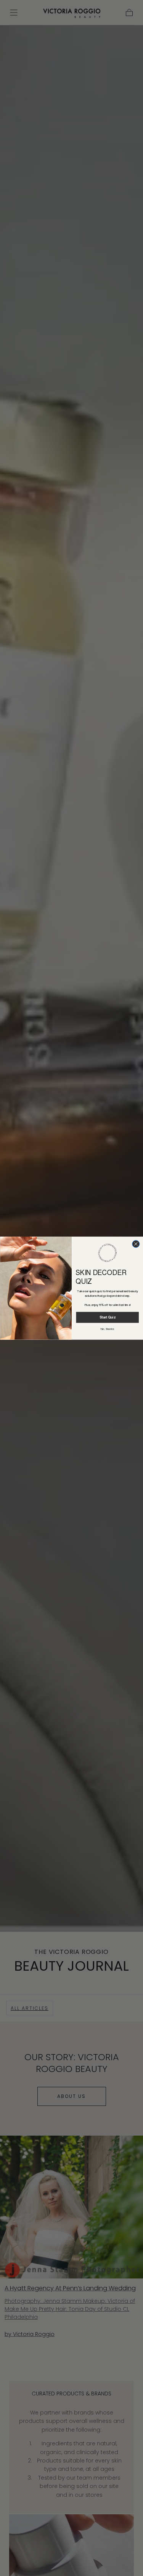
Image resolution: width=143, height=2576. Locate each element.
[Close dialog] (136, 1244)
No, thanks (107, 1329)
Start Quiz (107, 1317)
